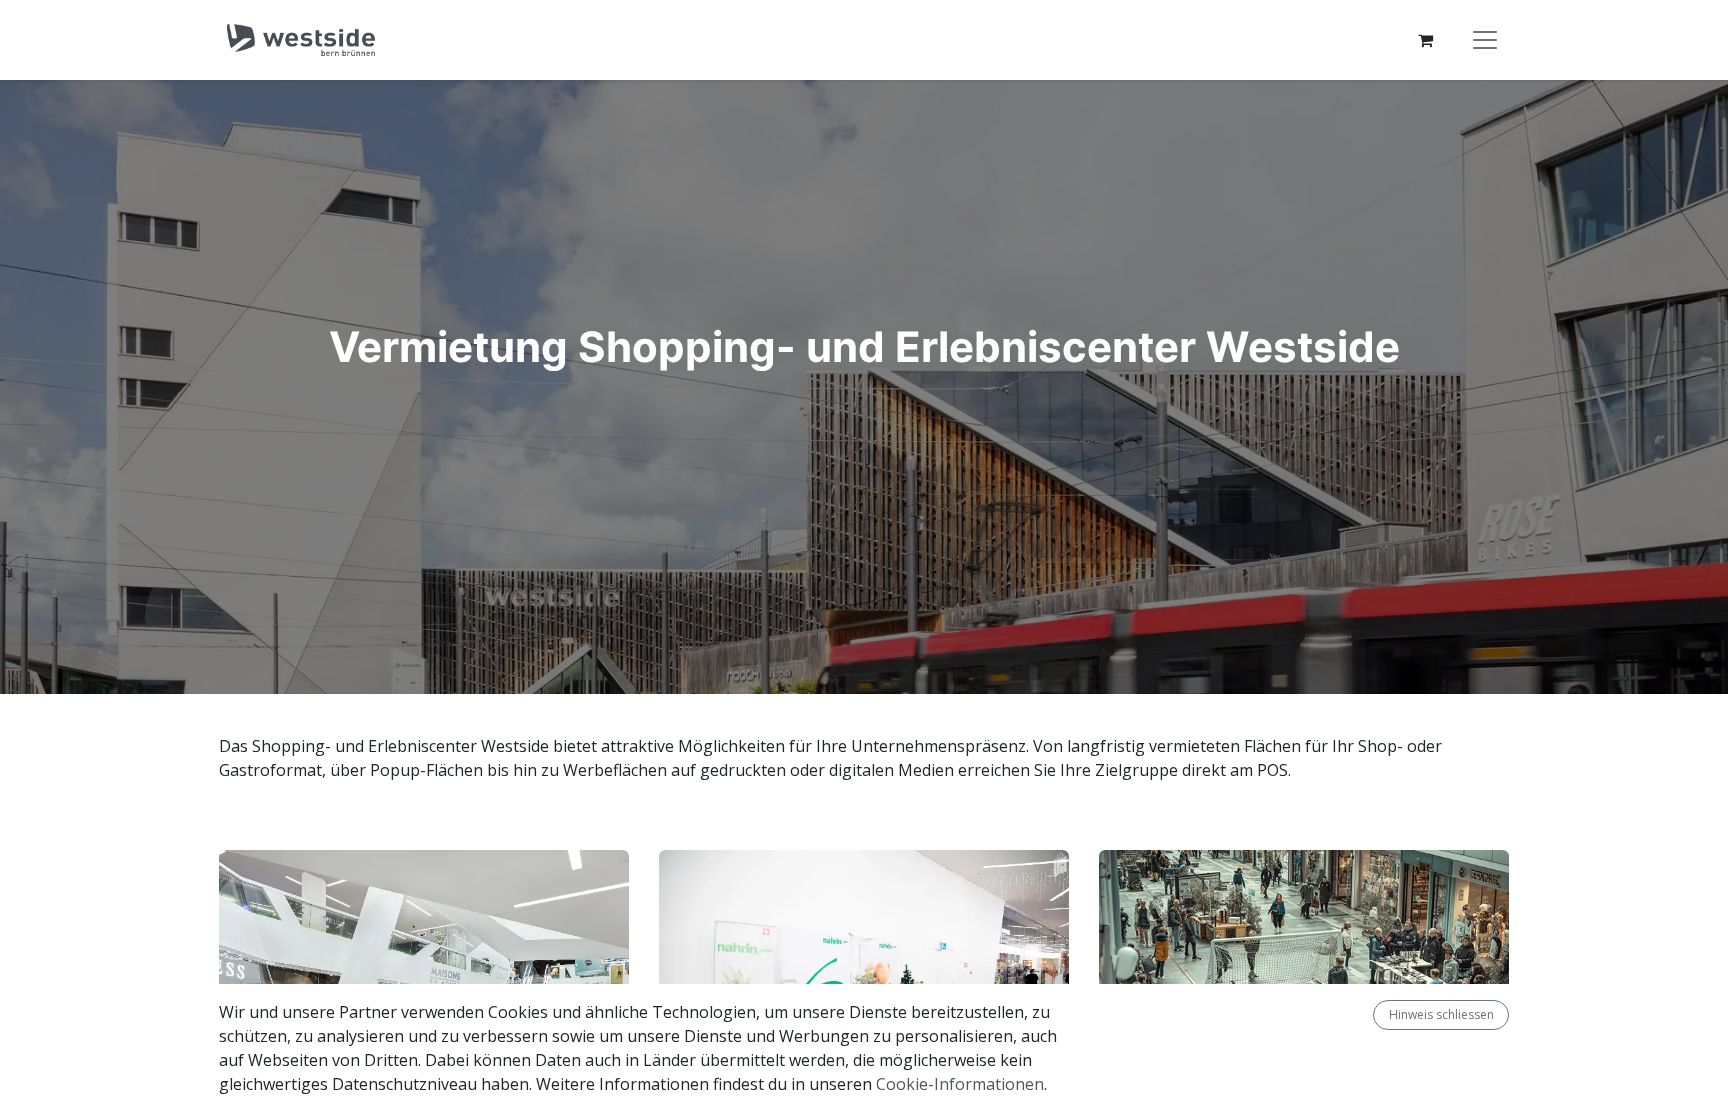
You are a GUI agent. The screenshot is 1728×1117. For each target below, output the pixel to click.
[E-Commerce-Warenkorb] (1425, 40)
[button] (1365, 1015)
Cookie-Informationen (960, 1084)
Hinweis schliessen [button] (1441, 1014)
